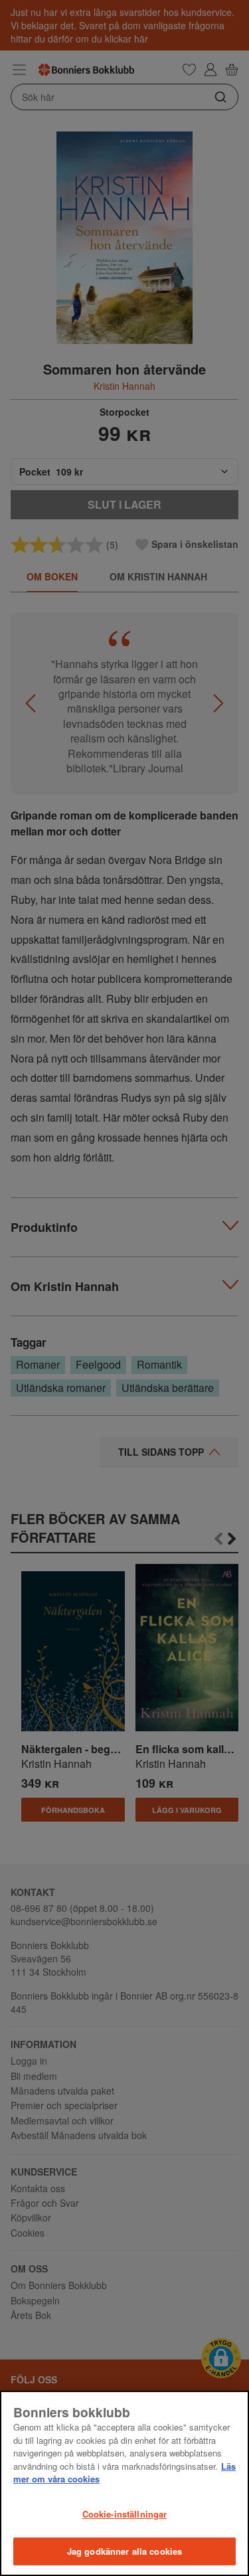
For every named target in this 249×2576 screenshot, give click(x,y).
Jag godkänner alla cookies (124, 2551)
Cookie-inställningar (125, 2514)
